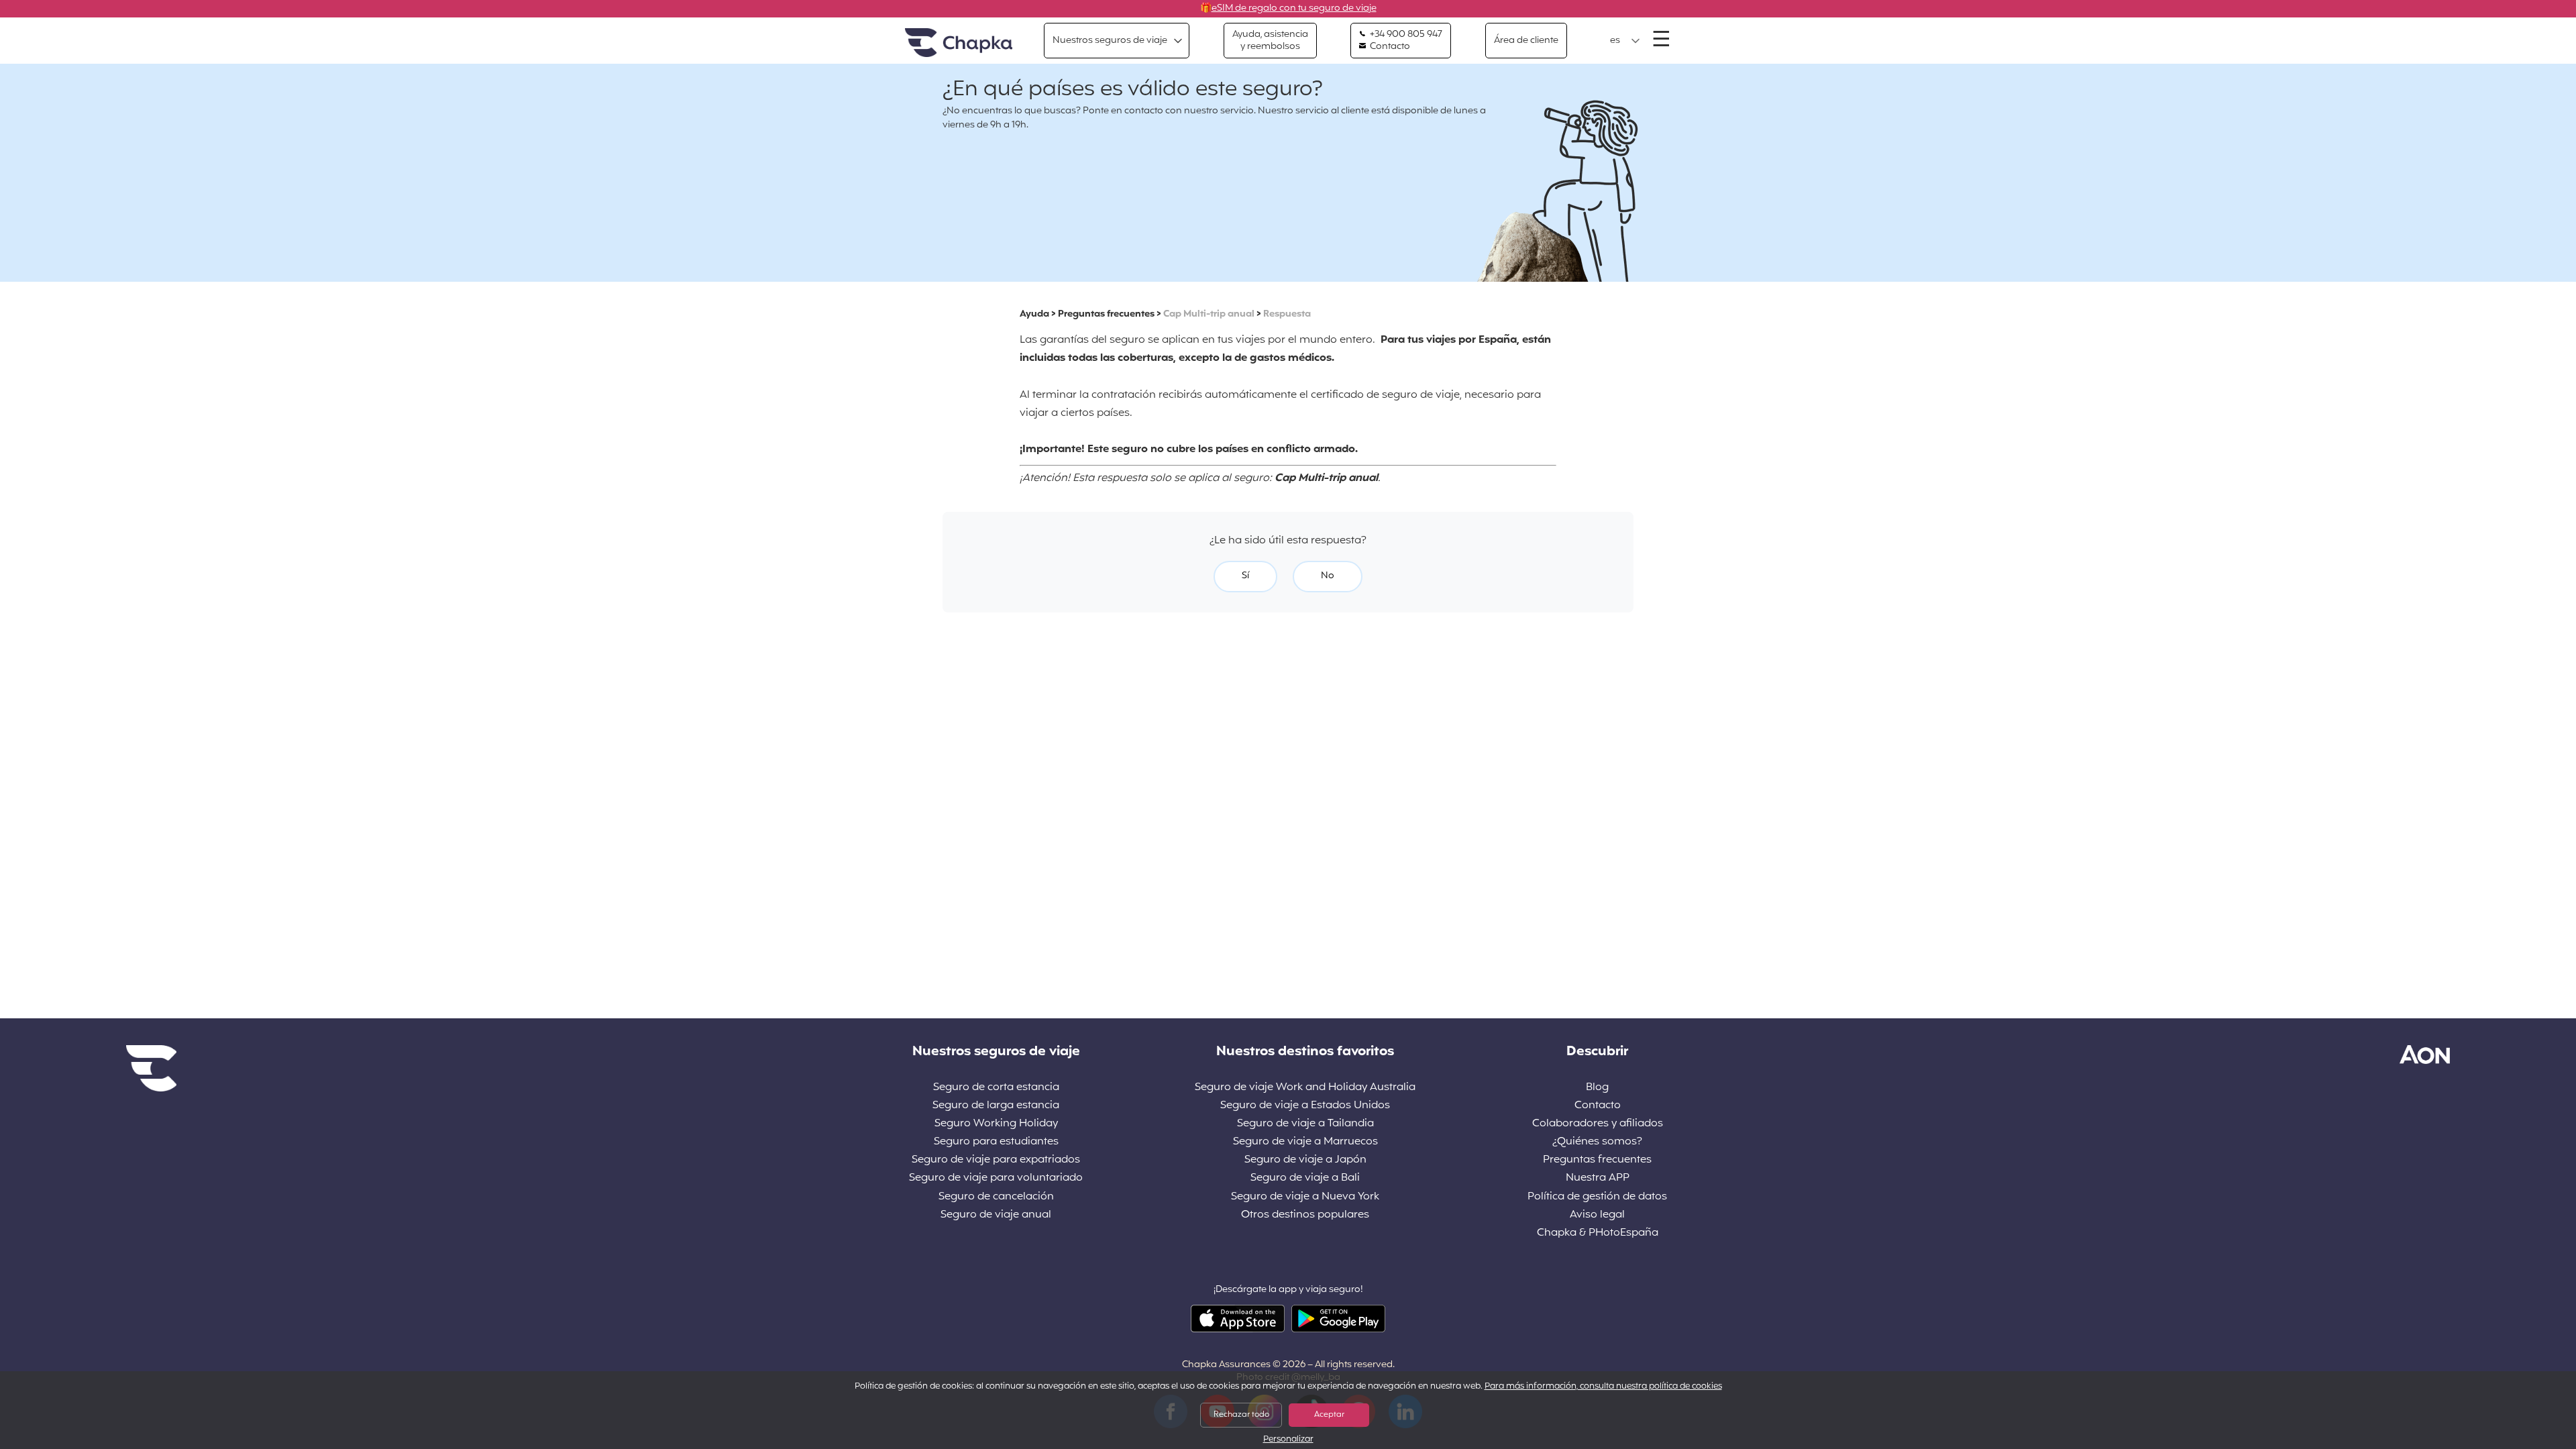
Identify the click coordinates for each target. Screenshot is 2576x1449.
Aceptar (1329, 1415)
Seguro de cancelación (996, 1197)
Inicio (959, 43)
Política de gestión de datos (1597, 1197)
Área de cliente (1526, 41)
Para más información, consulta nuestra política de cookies (1603, 1387)
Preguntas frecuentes (1106, 314)
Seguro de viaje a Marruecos (1305, 1142)
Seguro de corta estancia (996, 1088)
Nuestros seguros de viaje (1110, 41)
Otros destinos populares (1305, 1215)
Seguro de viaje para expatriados (996, 1160)
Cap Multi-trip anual (1209, 314)
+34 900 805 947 (1405, 35)
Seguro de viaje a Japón (1305, 1160)
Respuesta (1287, 314)
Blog (1597, 1088)
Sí (1245, 576)
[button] (1625, 41)
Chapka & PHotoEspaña (1598, 1233)
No (1328, 576)
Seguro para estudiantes (996, 1142)
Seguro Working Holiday (996, 1124)
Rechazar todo (1241, 1415)
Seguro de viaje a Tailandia (1305, 1124)
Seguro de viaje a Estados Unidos (1305, 1106)
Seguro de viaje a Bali (1305, 1178)
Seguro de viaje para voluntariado (996, 1178)
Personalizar (1288, 1440)
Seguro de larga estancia (996, 1106)
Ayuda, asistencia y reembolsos (1270, 41)
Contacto (1389, 47)
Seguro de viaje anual (996, 1215)
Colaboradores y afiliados (1598, 1124)
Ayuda (1034, 314)
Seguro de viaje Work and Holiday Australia (1305, 1088)
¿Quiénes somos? (1597, 1142)
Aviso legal (1597, 1215)
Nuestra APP (1598, 1178)
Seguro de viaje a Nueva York (1305, 1197)
